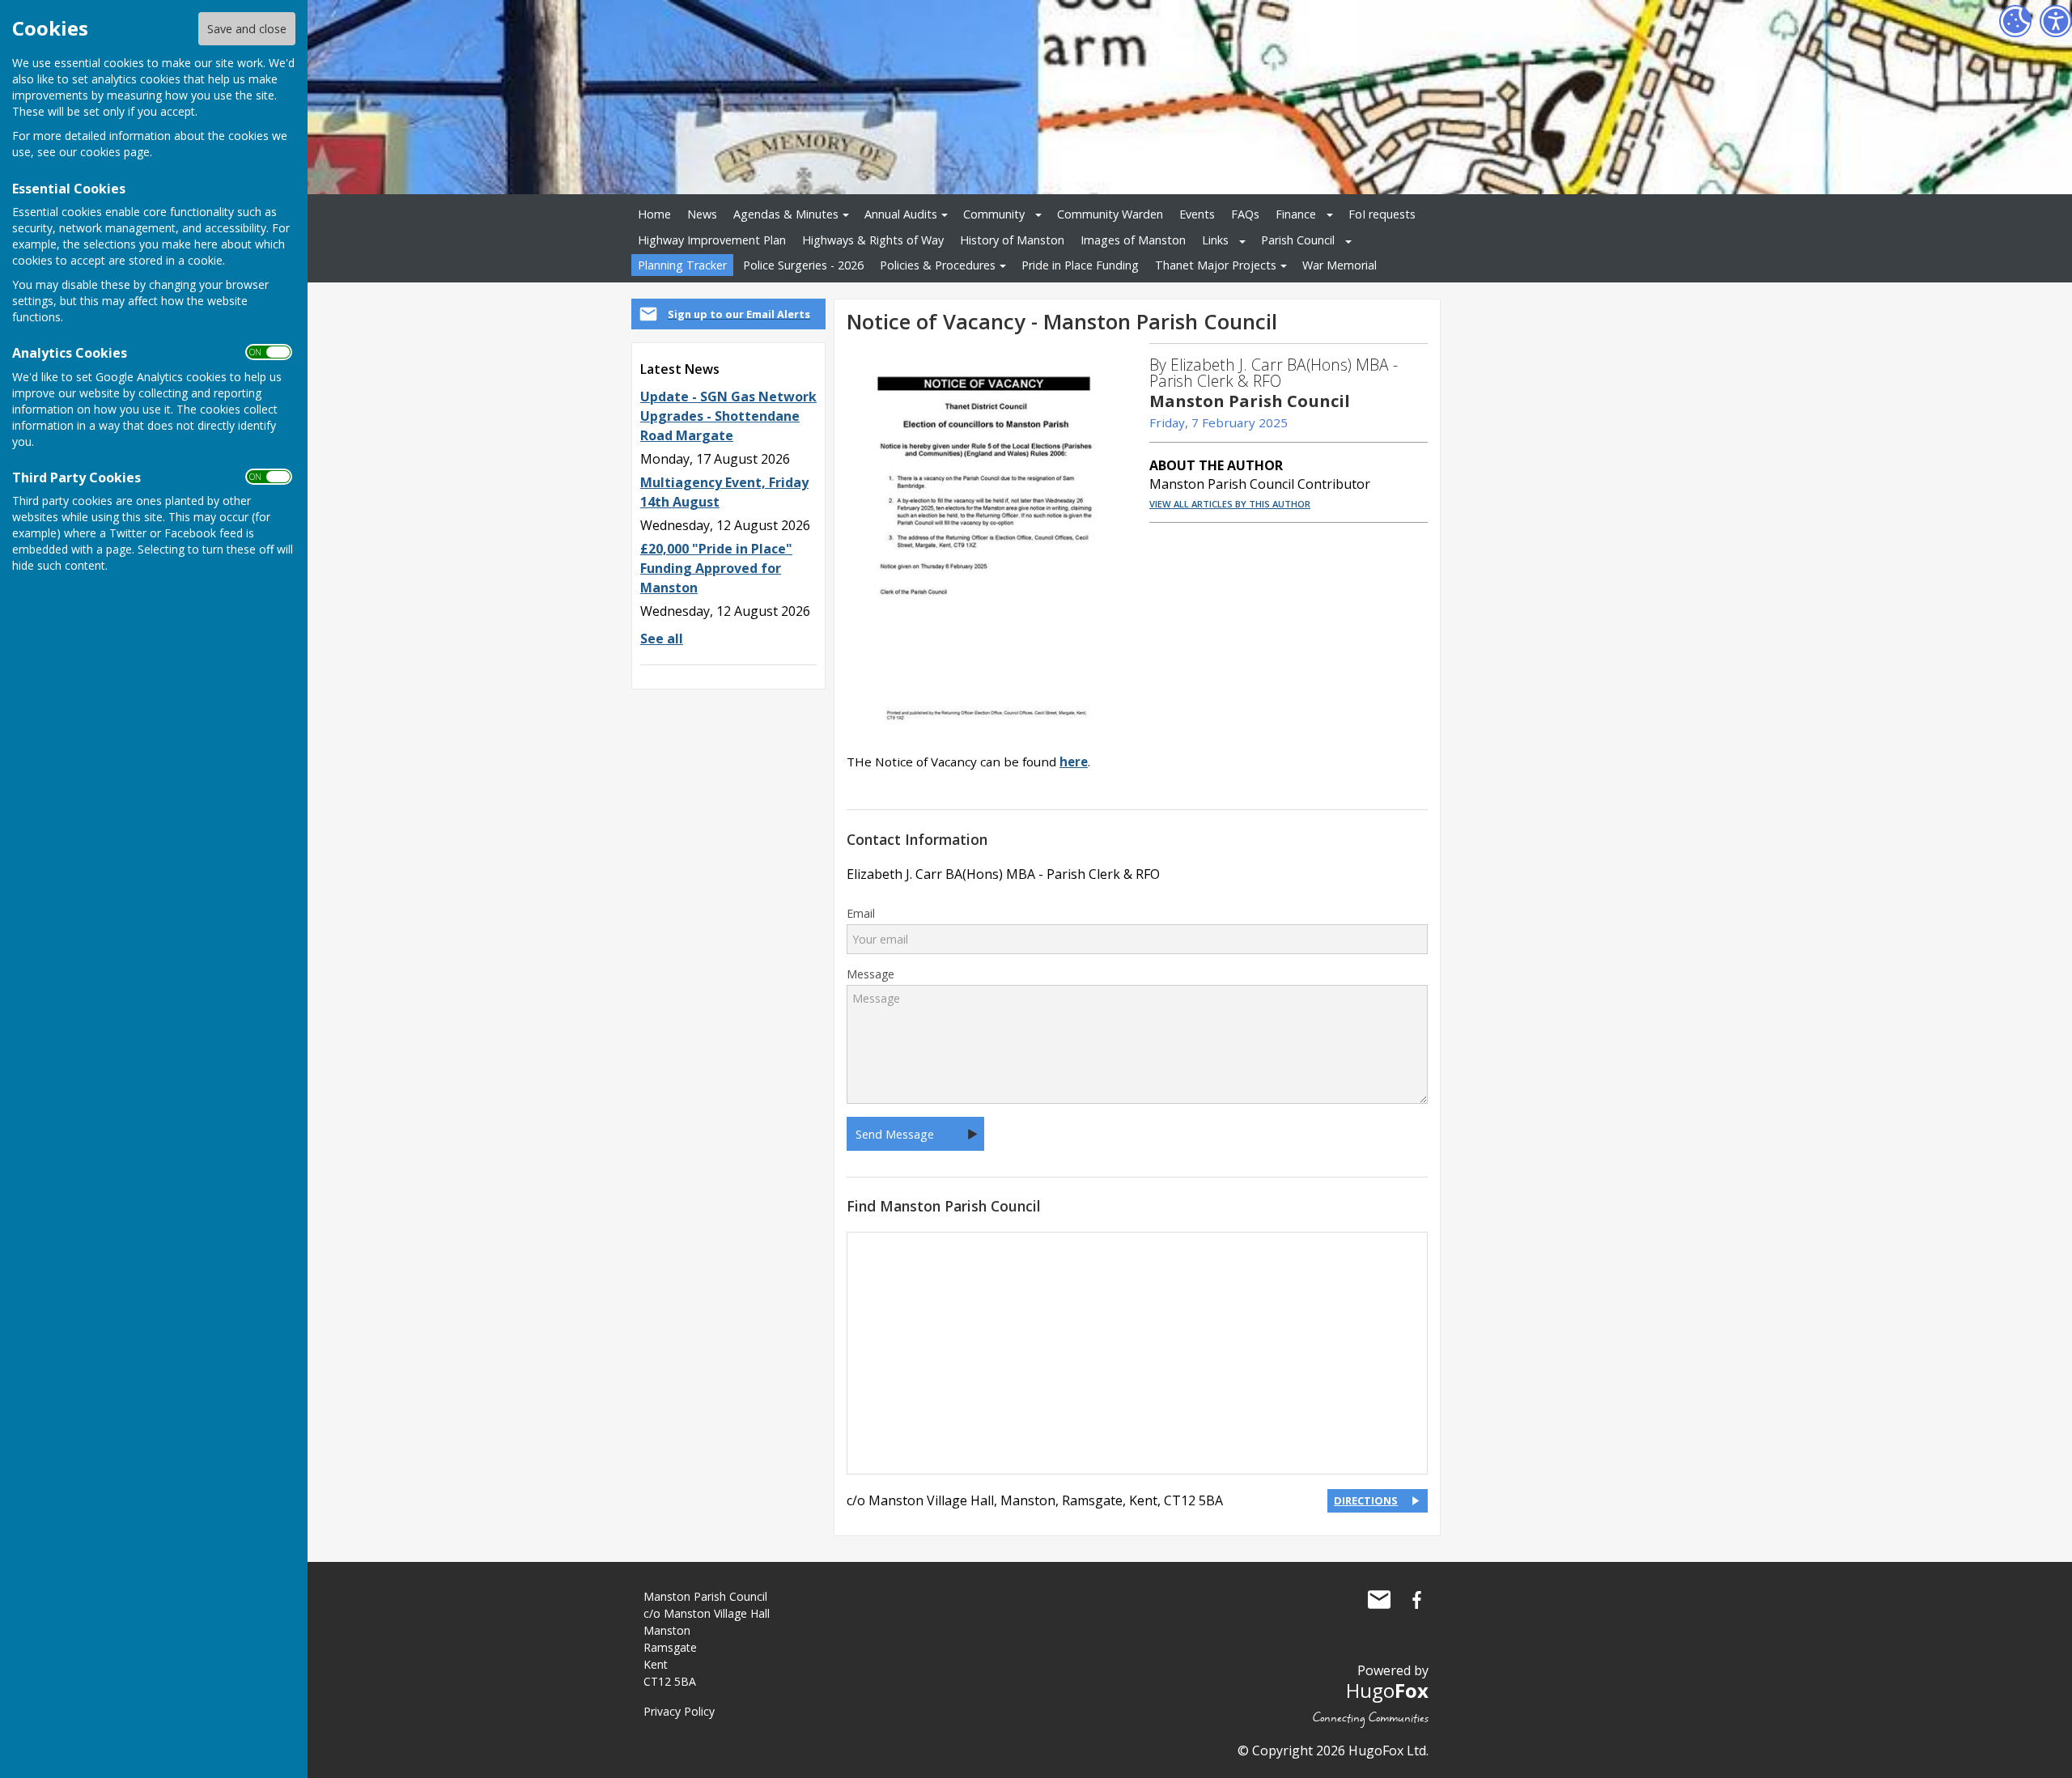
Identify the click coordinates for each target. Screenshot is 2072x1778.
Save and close (247, 29)
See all (662, 639)
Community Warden (1110, 214)
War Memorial (1340, 265)
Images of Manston (1133, 240)
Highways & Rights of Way (873, 240)
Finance (1296, 214)
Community (994, 214)
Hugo (1387, 1690)
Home (654, 214)
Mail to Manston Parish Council (1379, 1600)
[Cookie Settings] (2015, 21)
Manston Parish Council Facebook (1416, 1600)
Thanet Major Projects (1216, 265)
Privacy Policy (679, 1711)
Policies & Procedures (938, 265)
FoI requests (1382, 214)
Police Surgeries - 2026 (803, 265)
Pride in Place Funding (1080, 265)
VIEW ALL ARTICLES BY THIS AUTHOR (1230, 504)
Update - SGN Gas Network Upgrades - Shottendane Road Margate (728, 416)
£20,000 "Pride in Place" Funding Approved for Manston (716, 568)
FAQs (1245, 214)
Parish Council (1298, 240)
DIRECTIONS (1366, 1500)
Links (1215, 240)
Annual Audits (901, 214)
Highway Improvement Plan (712, 240)
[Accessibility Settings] (2056, 21)
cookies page (115, 152)
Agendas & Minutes (786, 214)
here (1074, 762)
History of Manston (1012, 240)
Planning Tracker (682, 265)
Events (1197, 214)
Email (861, 914)
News (702, 214)
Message (870, 974)
